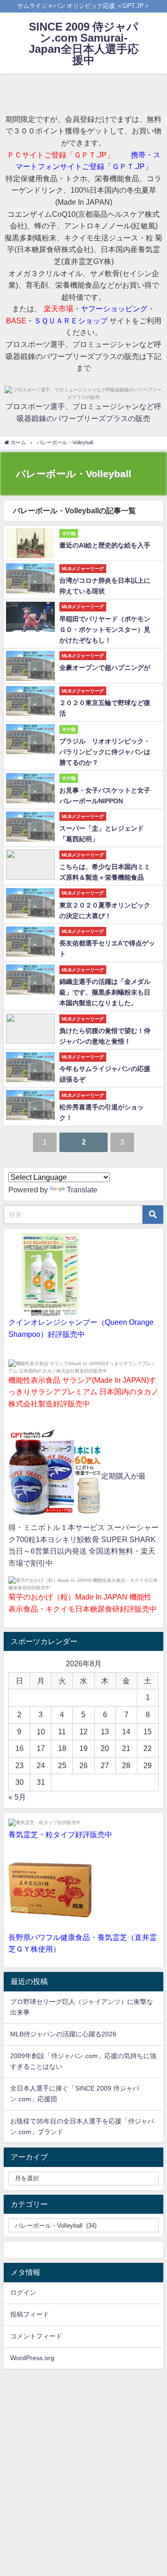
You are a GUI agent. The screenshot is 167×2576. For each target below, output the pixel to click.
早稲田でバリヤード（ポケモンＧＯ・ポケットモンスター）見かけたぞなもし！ (105, 630)
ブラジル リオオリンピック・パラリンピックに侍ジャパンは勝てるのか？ (105, 752)
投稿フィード (30, 2314)
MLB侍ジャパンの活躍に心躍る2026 (63, 2034)
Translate (82, 1190)
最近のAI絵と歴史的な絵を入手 (105, 545)
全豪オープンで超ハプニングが (105, 668)
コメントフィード (36, 2336)
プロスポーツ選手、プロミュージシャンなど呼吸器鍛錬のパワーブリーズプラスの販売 (83, 412)
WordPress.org (32, 2358)
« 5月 (17, 1797)
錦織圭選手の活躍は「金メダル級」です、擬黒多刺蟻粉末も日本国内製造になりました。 (105, 992)
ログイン (23, 2293)
